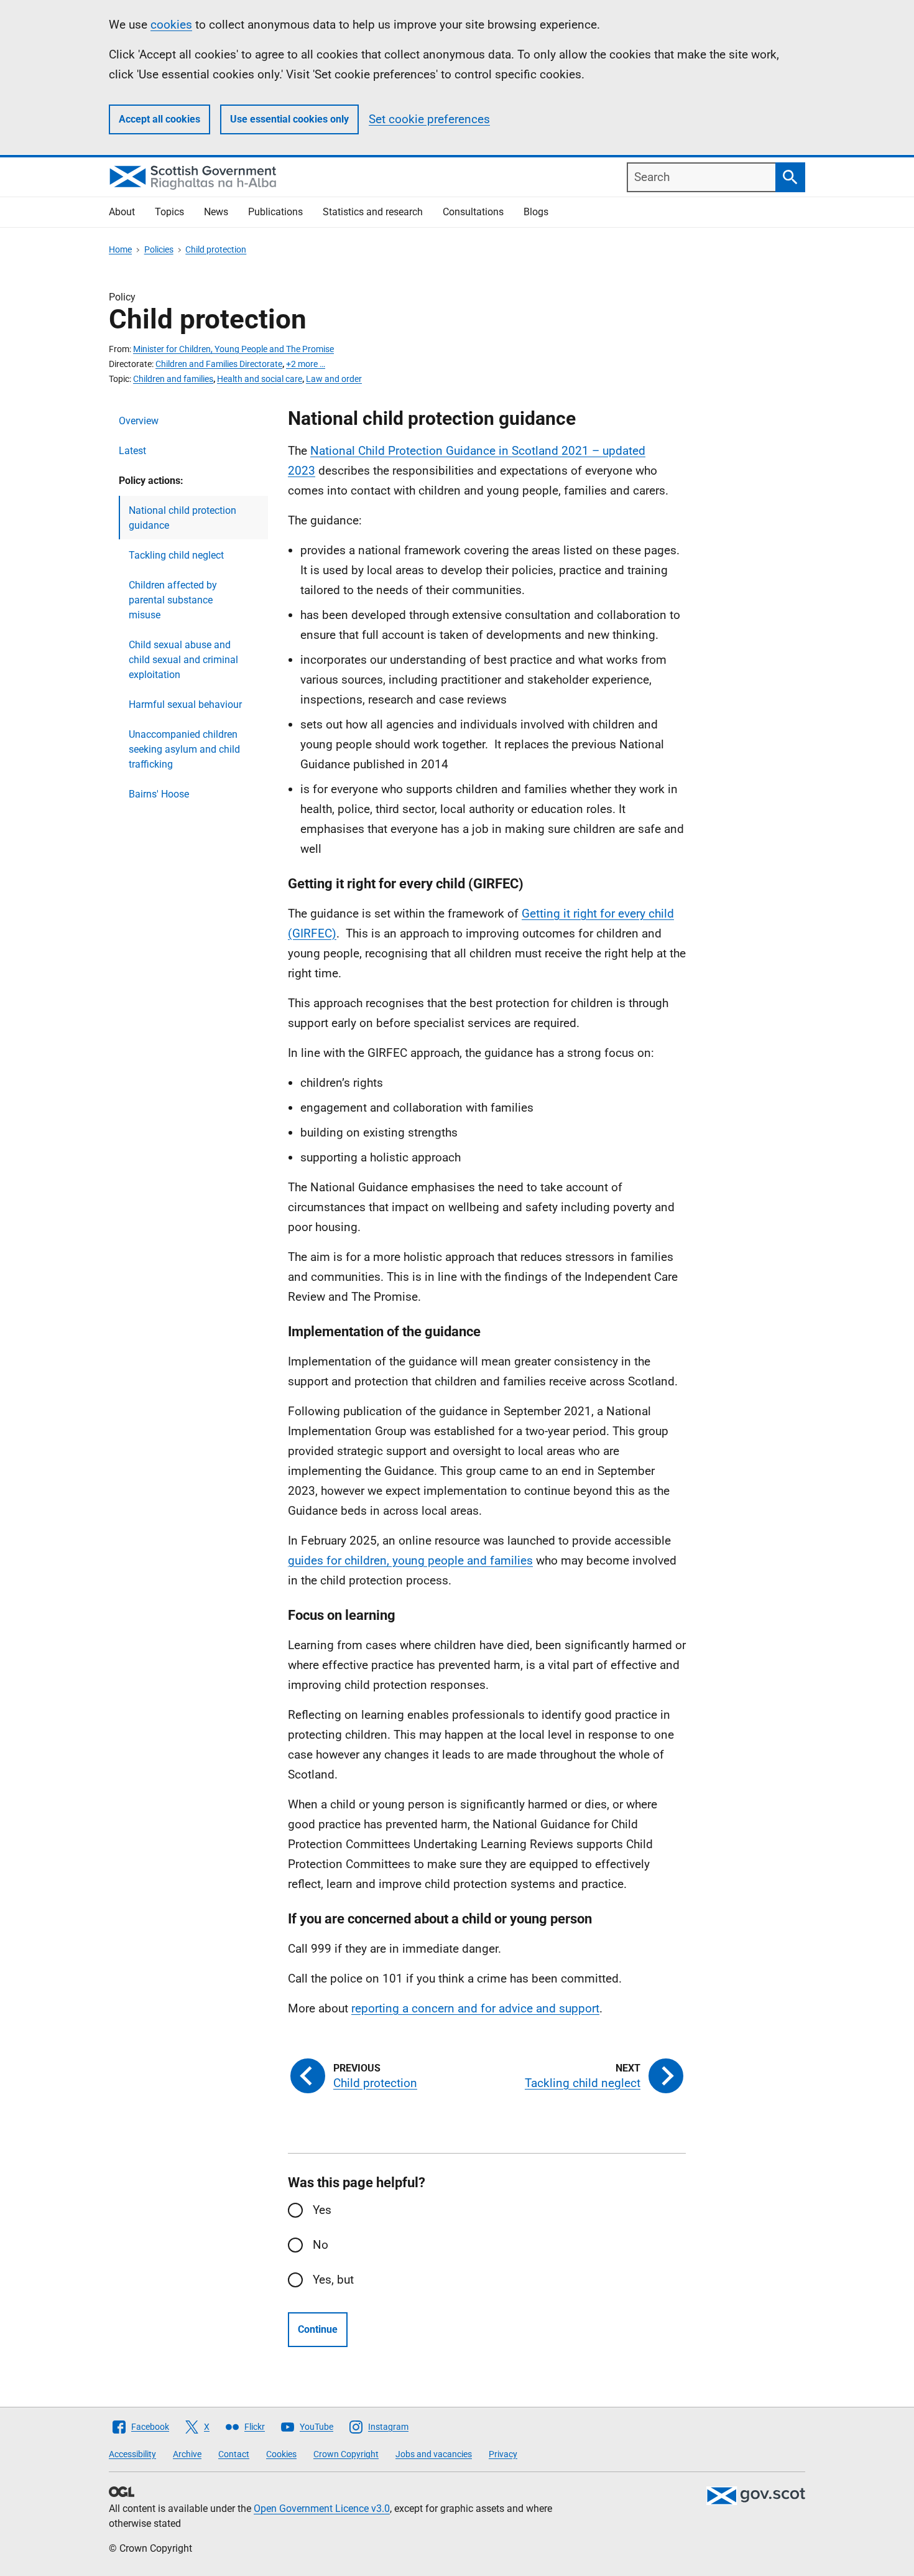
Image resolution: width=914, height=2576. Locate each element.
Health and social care (260, 379)
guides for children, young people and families (410, 1560)
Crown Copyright (346, 2454)
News (216, 212)
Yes (322, 2210)
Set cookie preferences (429, 119)
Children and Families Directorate (219, 364)
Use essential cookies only (289, 119)
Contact (234, 2454)
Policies (159, 249)
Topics (169, 212)
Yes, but (333, 2280)
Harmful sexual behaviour (185, 704)
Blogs (536, 212)
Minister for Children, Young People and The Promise (233, 349)
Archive (187, 2454)
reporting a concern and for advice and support (475, 2008)
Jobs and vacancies (434, 2454)
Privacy (503, 2454)
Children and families (173, 379)
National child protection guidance (182, 518)
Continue (318, 2329)
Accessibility (132, 2454)
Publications (275, 212)
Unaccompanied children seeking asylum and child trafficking (184, 749)
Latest (132, 451)
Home (120, 249)
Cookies (281, 2454)
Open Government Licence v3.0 (322, 2509)
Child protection (216, 249)
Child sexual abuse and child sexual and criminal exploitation (183, 660)
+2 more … (306, 364)
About (122, 212)
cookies (171, 25)
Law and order (334, 379)
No (321, 2245)
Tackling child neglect (176, 555)
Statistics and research (373, 212)
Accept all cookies (159, 119)
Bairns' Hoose (159, 794)
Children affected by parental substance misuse (173, 600)
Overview (139, 421)
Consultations (473, 212)
